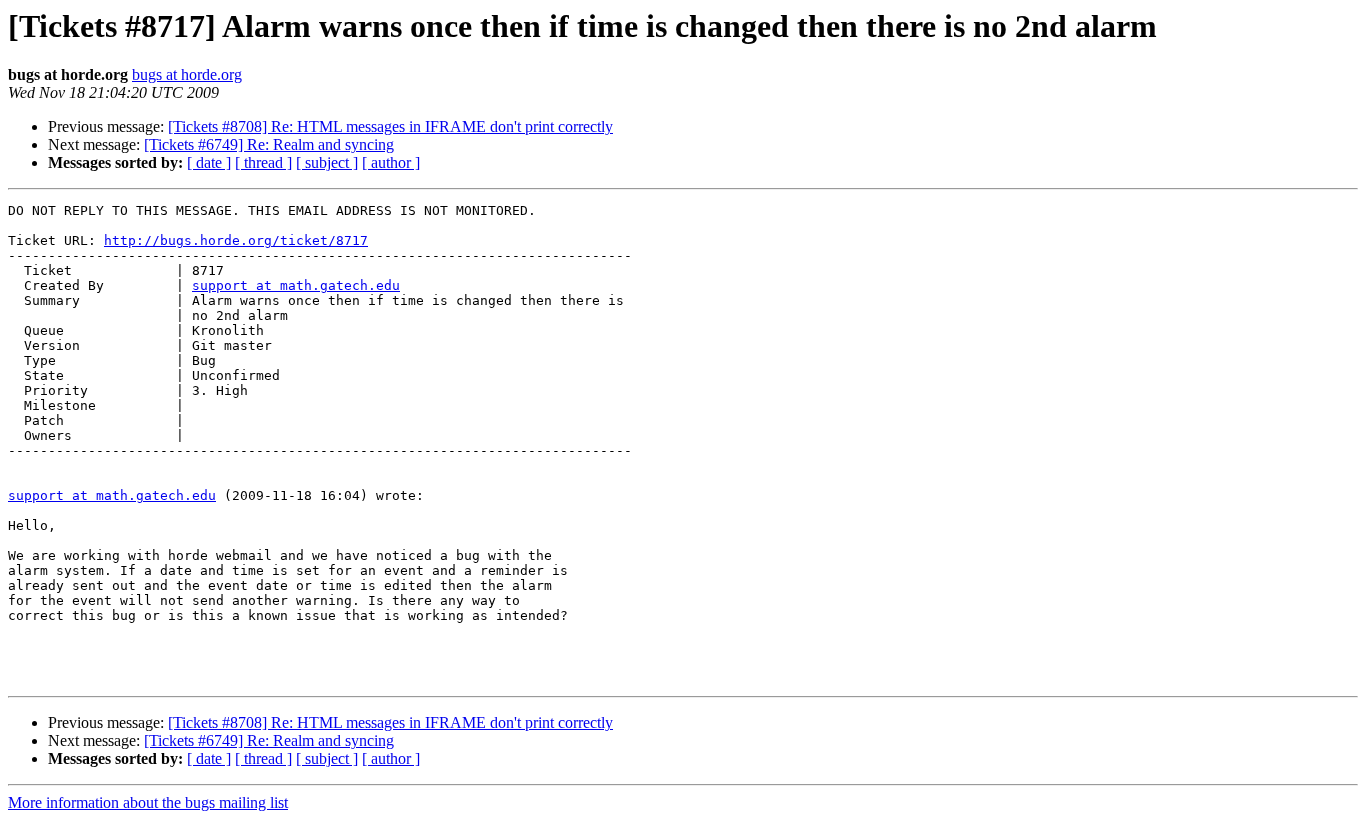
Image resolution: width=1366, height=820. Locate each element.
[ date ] (209, 162)
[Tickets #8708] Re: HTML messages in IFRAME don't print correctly (390, 126)
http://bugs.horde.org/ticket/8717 (236, 240)
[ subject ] (327, 162)
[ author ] (391, 162)
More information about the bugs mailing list (148, 802)
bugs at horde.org (187, 74)
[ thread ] (263, 162)
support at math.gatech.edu (296, 285)
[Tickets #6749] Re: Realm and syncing (269, 144)
